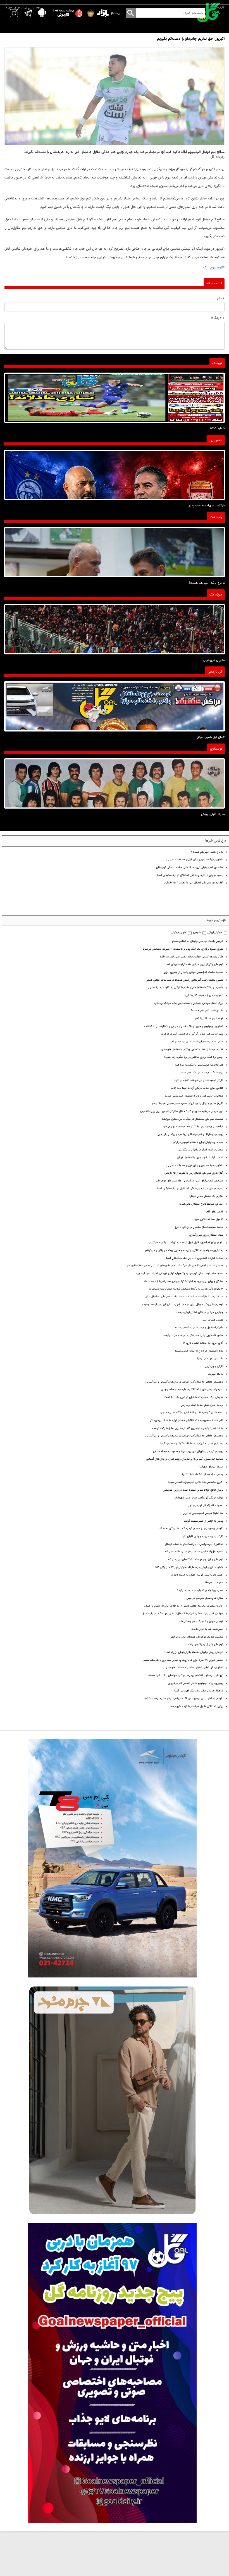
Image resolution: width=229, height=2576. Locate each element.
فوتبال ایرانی (215, 932)
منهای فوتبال (179, 932)
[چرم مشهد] (112, 2100)
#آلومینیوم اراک (214, 268)
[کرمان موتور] (112, 1858)
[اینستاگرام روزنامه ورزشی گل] (112, 2373)
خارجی (197, 932)
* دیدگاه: (218, 318)
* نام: (220, 298)
